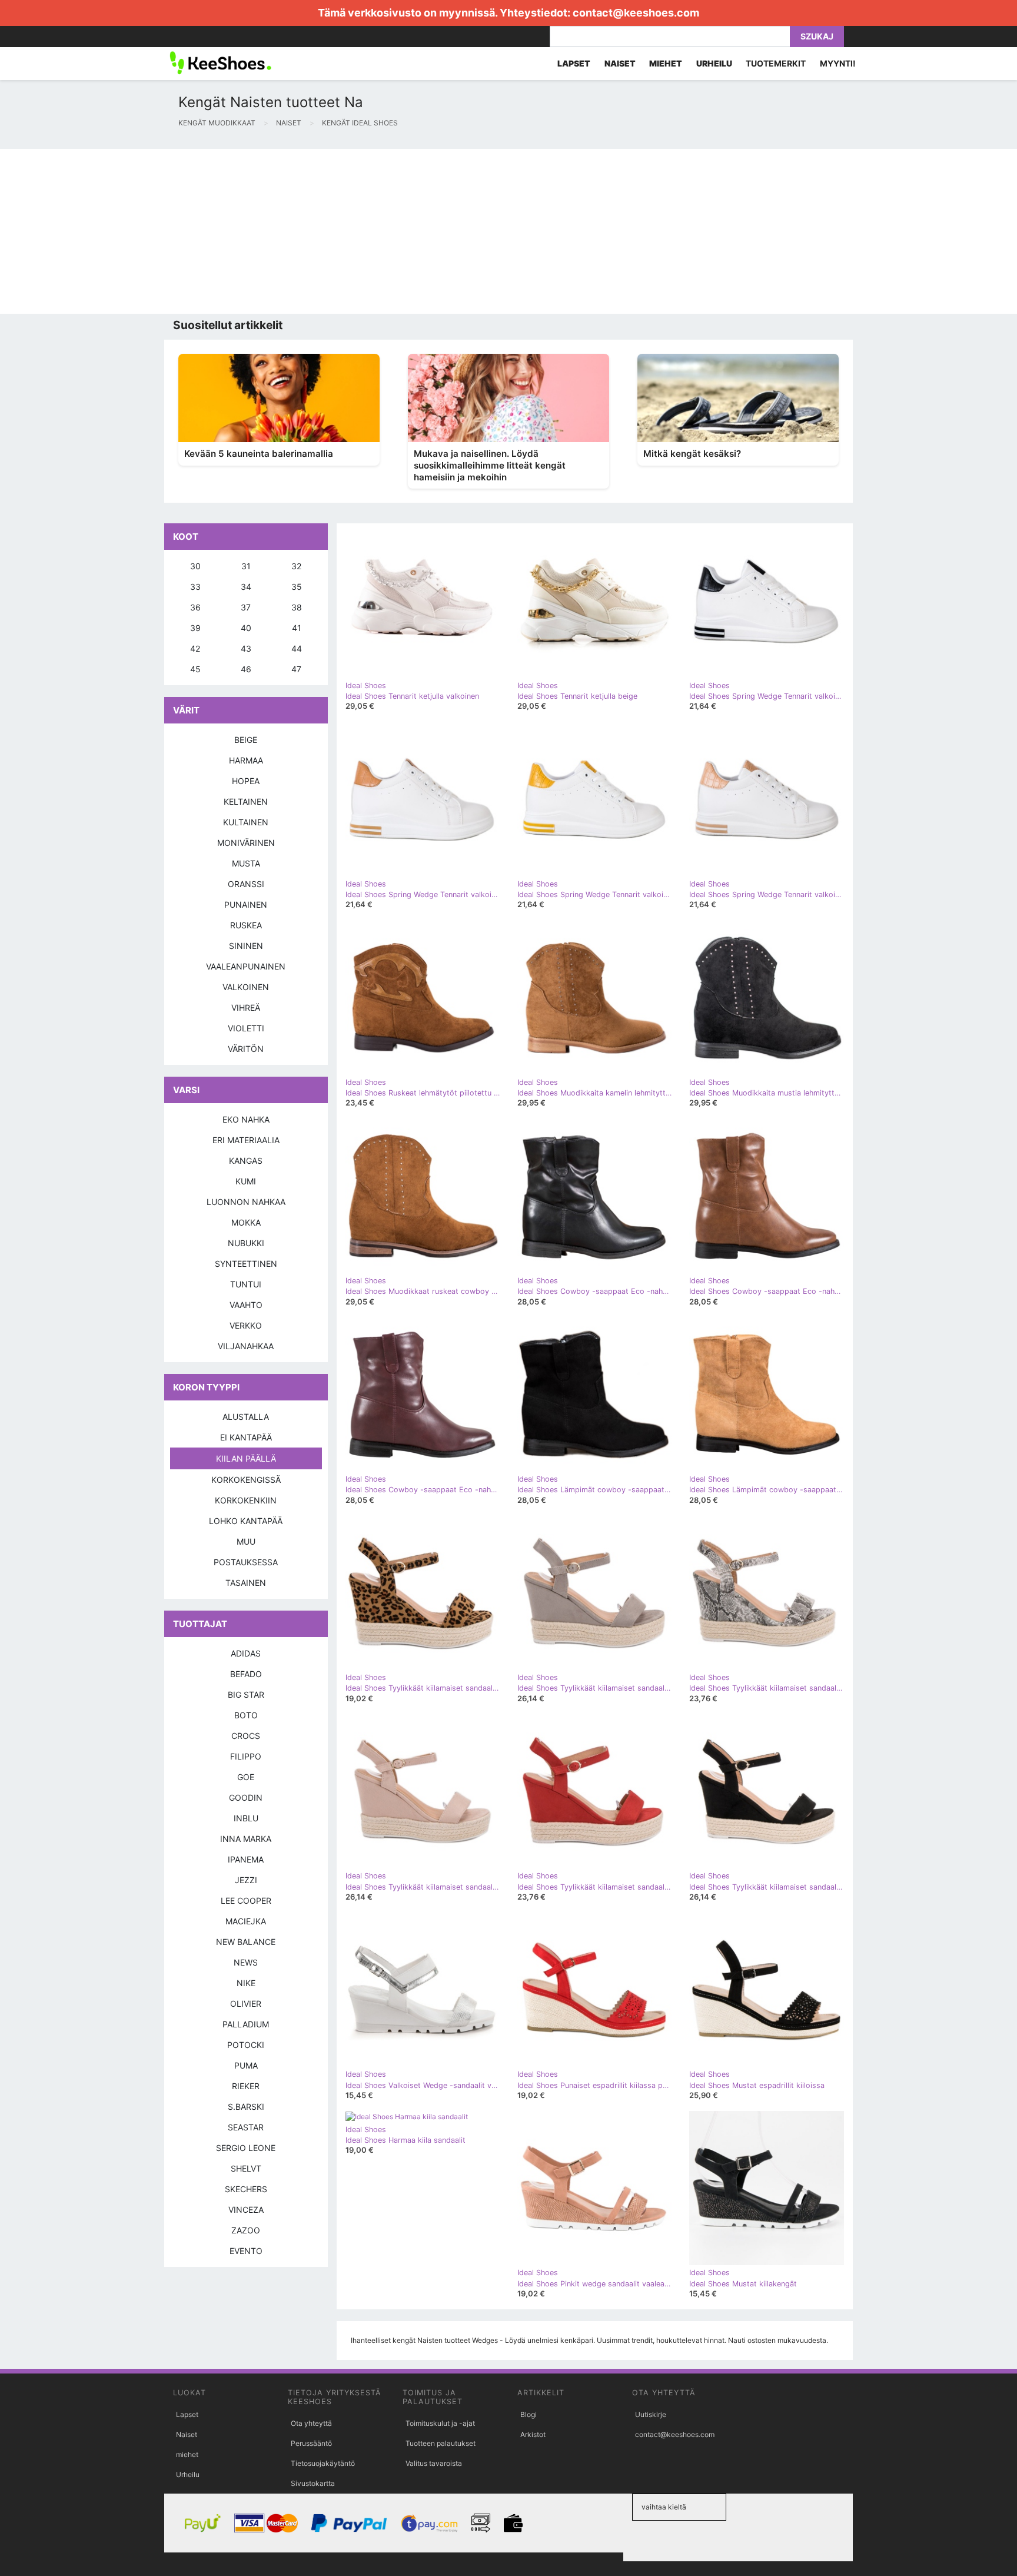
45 (195, 669)
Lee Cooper (246, 1901)
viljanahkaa (246, 1346)
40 (246, 628)
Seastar (246, 2127)
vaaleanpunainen (246, 966)
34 (246, 587)
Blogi (529, 2414)
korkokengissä (246, 1480)
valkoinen (246, 987)
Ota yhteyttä (311, 2423)
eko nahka (246, 1119)
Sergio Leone (246, 2148)
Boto (246, 1715)
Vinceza (246, 2210)
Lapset (187, 2414)
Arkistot (533, 2434)
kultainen (246, 822)
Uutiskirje (651, 2414)
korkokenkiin (246, 1500)
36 (195, 607)
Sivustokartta (313, 2483)
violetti (246, 1028)
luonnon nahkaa (246, 1202)
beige (246, 740)
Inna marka (246, 1839)
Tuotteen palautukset (441, 2443)
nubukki (246, 1243)
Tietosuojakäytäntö (323, 2463)
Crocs (246, 1736)
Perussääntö (311, 2443)
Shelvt (246, 2168)
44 (297, 648)
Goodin (246, 1797)
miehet (187, 2454)
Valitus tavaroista (434, 2463)
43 (246, 648)
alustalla (246, 1417)
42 (195, 648)
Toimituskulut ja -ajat (440, 2423)
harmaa (246, 760)
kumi (246, 1181)
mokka (246, 1222)
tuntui (246, 1284)
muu (246, 1541)
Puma (246, 2065)
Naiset (187, 2434)
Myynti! (838, 63)
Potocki (246, 2045)
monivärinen (246, 843)
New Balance (246, 1942)
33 (195, 587)
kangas (246, 1161)
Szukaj (817, 36)
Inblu (246, 1818)
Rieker (246, 2086)
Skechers (246, 2189)
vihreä (246, 1008)
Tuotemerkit (776, 63)
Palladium (246, 2024)
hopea (246, 781)
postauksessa (246, 1562)
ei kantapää (246, 1437)
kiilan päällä (246, 1458)
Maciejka (246, 1921)
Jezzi (246, 1880)
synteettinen (246, 1264)
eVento (246, 2251)
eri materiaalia (246, 1140)
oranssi (246, 884)
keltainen (246, 801)
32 (296, 566)
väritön (246, 1049)
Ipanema (246, 1859)
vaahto (246, 1305)
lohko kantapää (246, 1521)
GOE (246, 1777)
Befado (246, 1674)
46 (246, 669)
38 (297, 607)
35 (297, 587)
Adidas (246, 1653)
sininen (246, 946)
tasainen (246, 1583)
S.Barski (246, 2107)
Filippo (246, 1756)
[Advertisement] (353, 231)
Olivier (246, 2004)
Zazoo (246, 2230)
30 (195, 566)
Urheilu (188, 2474)
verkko (246, 1325)
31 (246, 566)
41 (297, 628)
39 (195, 628)
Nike (246, 1983)
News (246, 1962)
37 (246, 607)
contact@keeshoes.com (636, 13)
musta (246, 863)
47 (296, 669)
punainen (246, 904)
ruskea (246, 925)
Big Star (246, 1694)
